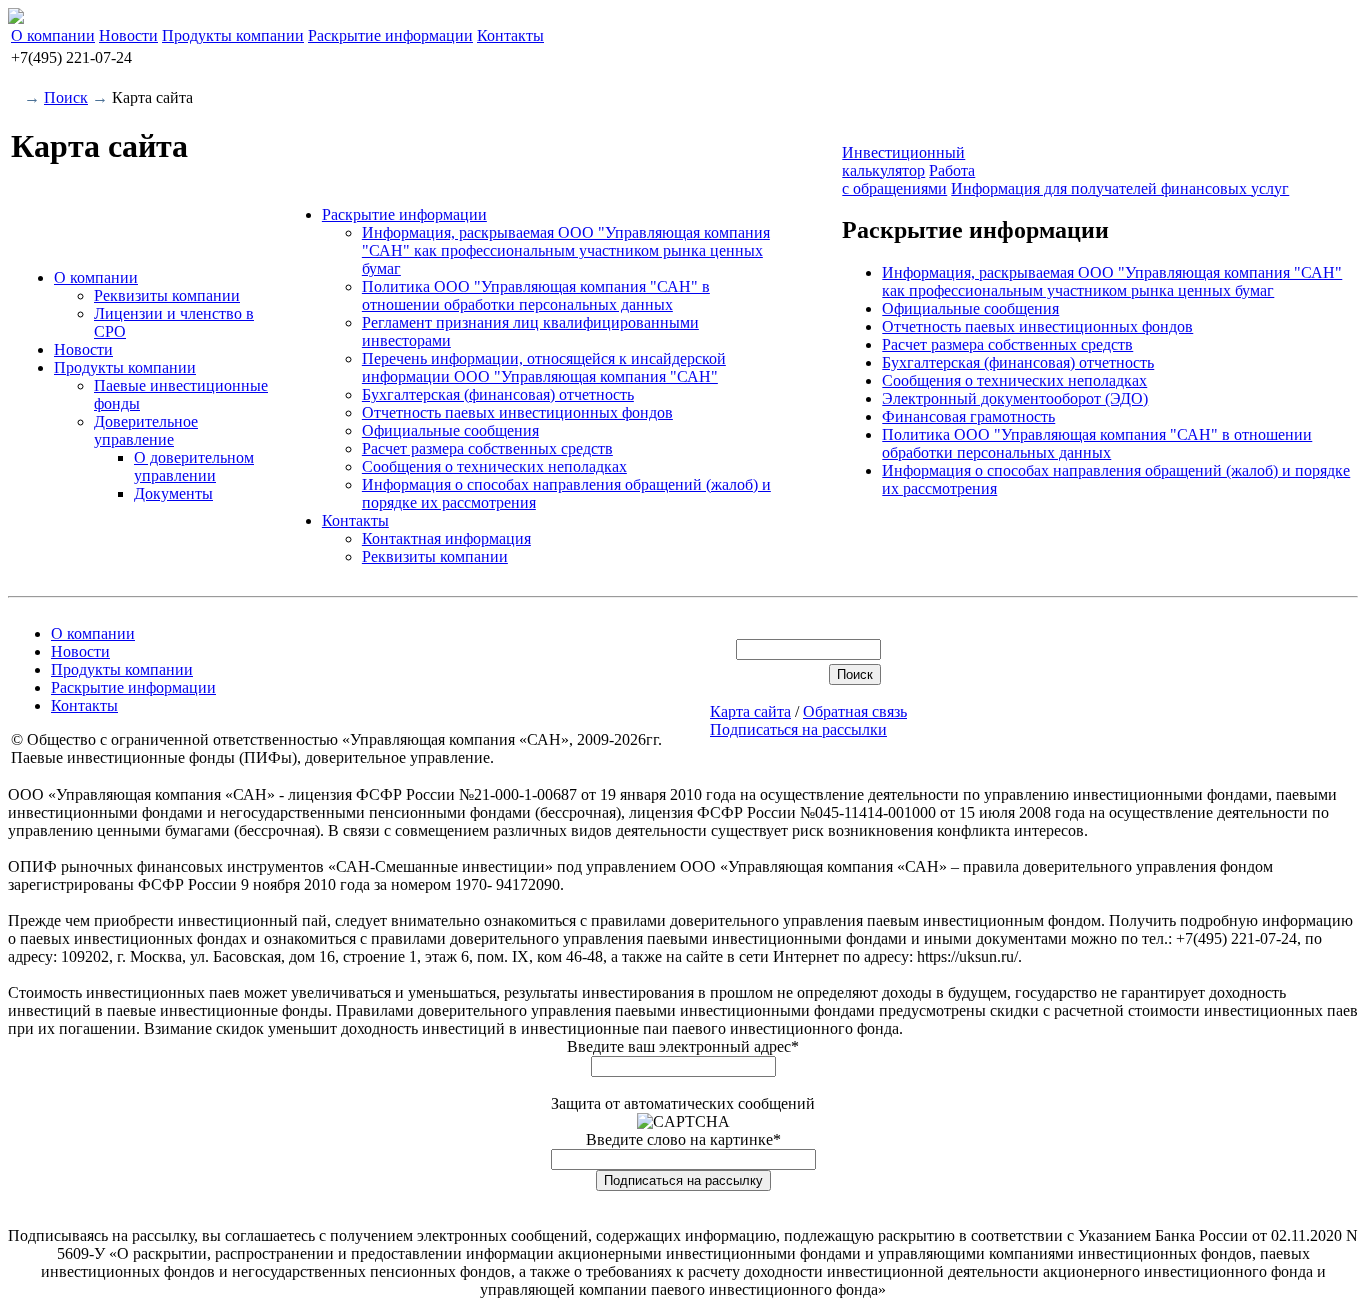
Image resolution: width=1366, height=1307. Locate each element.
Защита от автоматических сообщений (683, 1103)
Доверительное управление (146, 430)
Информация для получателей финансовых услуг (1120, 188)
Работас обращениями (908, 179)
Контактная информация (446, 538)
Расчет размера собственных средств (487, 448)
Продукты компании (233, 35)
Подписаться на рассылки (798, 729)
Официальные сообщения (450, 430)
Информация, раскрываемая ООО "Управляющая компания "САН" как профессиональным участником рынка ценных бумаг (566, 250)
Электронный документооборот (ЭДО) (1015, 398)
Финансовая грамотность (968, 416)
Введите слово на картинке (683, 1139)
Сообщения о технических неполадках (494, 466)
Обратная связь (855, 711)
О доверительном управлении (194, 466)
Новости (128, 35)
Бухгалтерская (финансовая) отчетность (498, 394)
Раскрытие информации (390, 35)
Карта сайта (750, 711)
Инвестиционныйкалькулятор (903, 161)
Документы (173, 493)
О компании (53, 35)
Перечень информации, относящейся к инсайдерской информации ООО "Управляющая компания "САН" (544, 367)
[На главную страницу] (16, 18)
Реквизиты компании (167, 295)
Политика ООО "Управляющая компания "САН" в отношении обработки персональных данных (536, 295)
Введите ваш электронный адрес (683, 1046)
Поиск (66, 97)
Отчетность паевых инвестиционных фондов (517, 412)
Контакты (510, 35)
